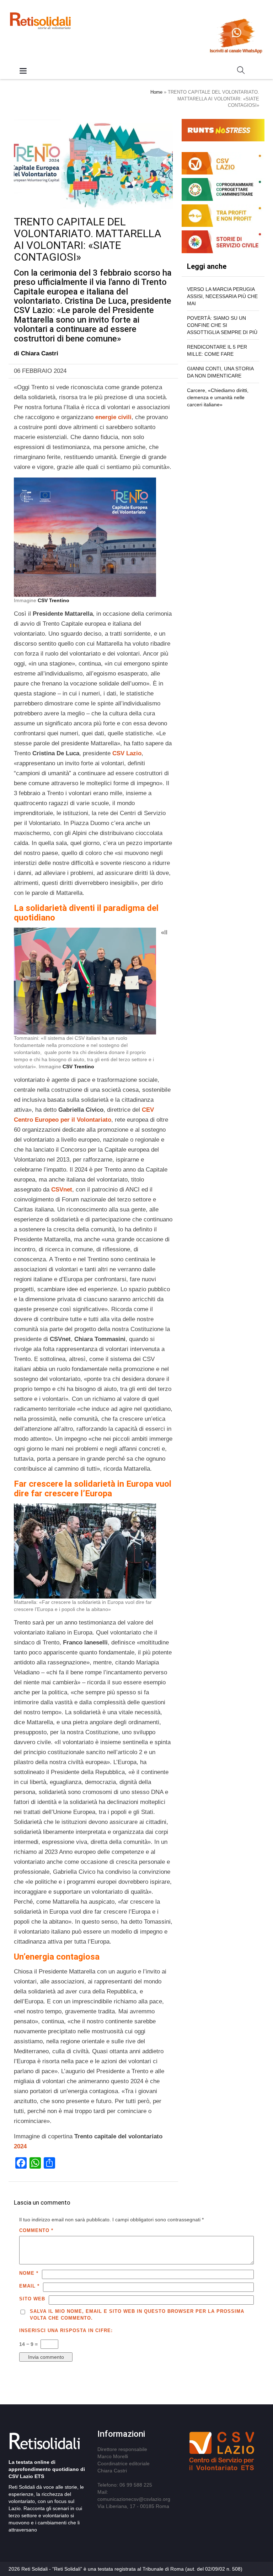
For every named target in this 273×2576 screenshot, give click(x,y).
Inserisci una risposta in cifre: (66, 2330)
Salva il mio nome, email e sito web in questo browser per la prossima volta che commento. (137, 2315)
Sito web (32, 2299)
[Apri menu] (23, 71)
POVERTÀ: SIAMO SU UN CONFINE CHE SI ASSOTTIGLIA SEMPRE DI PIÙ (222, 325)
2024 (20, 2146)
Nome (29, 2273)
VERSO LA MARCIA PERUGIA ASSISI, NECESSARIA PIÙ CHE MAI (222, 296)
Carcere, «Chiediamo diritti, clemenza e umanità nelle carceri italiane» (218, 397)
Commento (36, 2230)
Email (29, 2286)
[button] (241, 72)
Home (156, 92)
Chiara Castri (40, 353)
